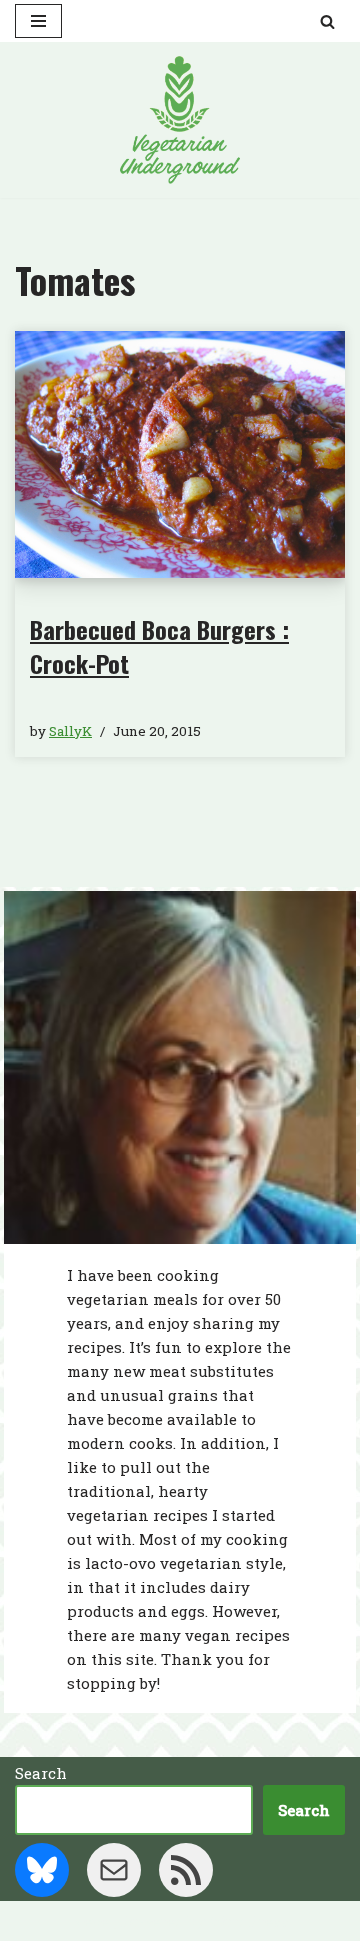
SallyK (70, 731)
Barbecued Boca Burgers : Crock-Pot (159, 646)
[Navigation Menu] (38, 21)
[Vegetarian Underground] (180, 120)
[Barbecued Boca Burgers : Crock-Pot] (180, 455)
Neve (90, 1921)
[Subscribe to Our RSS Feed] (186, 1870)
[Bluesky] (42, 1870)
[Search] (327, 21)
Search (41, 1773)
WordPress (249, 1921)
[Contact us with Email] (114, 1870)
